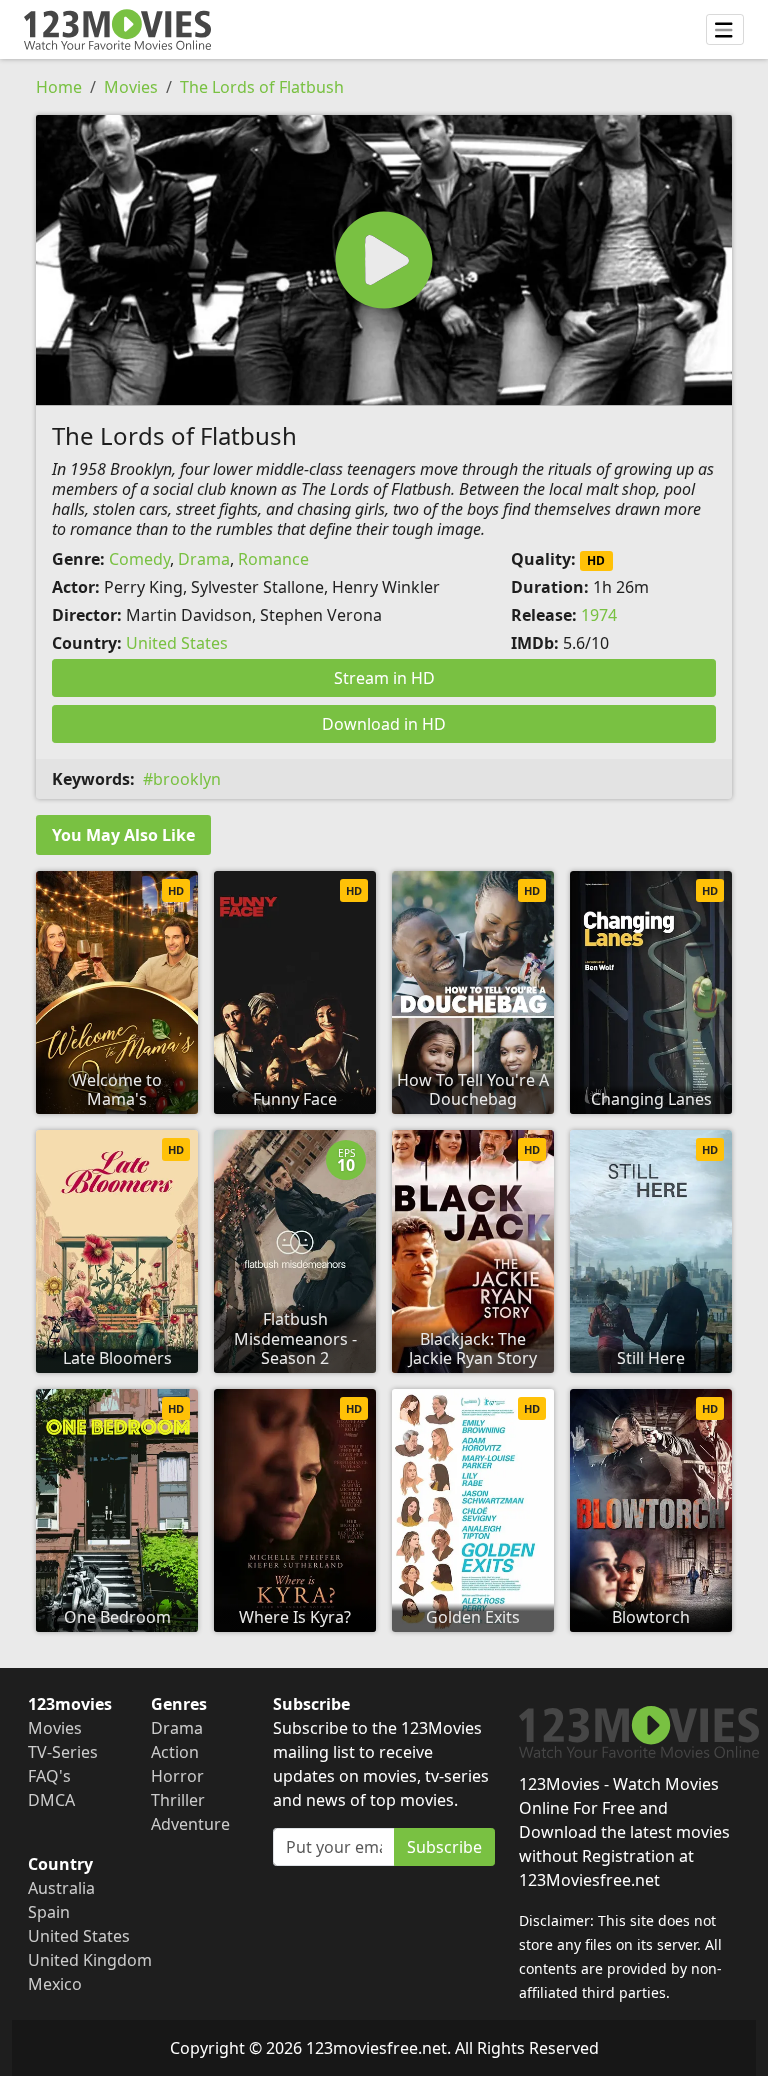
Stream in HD (384, 678)
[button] (384, 260)
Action (175, 1752)
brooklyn (187, 779)
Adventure (190, 1824)
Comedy (139, 559)
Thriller (178, 1800)
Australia (61, 1888)
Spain (49, 1912)
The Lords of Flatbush (262, 87)
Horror (177, 1776)
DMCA (51, 1800)
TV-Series (63, 1752)
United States (177, 643)
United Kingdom (90, 1960)
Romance (273, 559)
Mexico (55, 1984)
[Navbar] (725, 30)
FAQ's (49, 1776)
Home (59, 87)
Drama (204, 559)
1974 (599, 615)
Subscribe (444, 1847)
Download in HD (384, 724)
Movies (131, 87)
